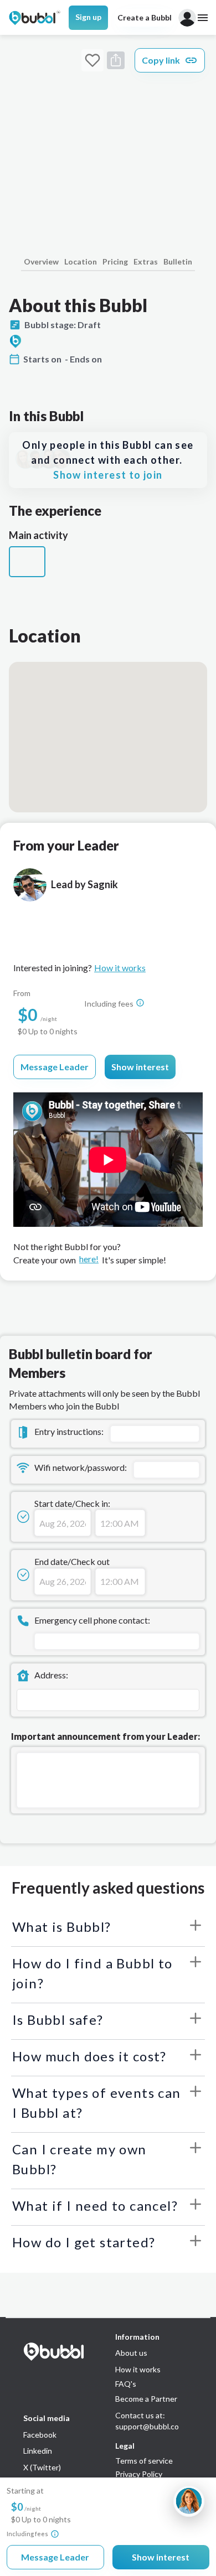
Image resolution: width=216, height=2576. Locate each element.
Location (81, 261)
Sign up (88, 17)
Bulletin (178, 261)
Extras (146, 261)
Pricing (115, 261)
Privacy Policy (139, 2474)
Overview (41, 261)
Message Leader (55, 1067)
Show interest (140, 1067)
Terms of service (144, 2461)
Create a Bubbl (145, 17)
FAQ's (126, 2384)
